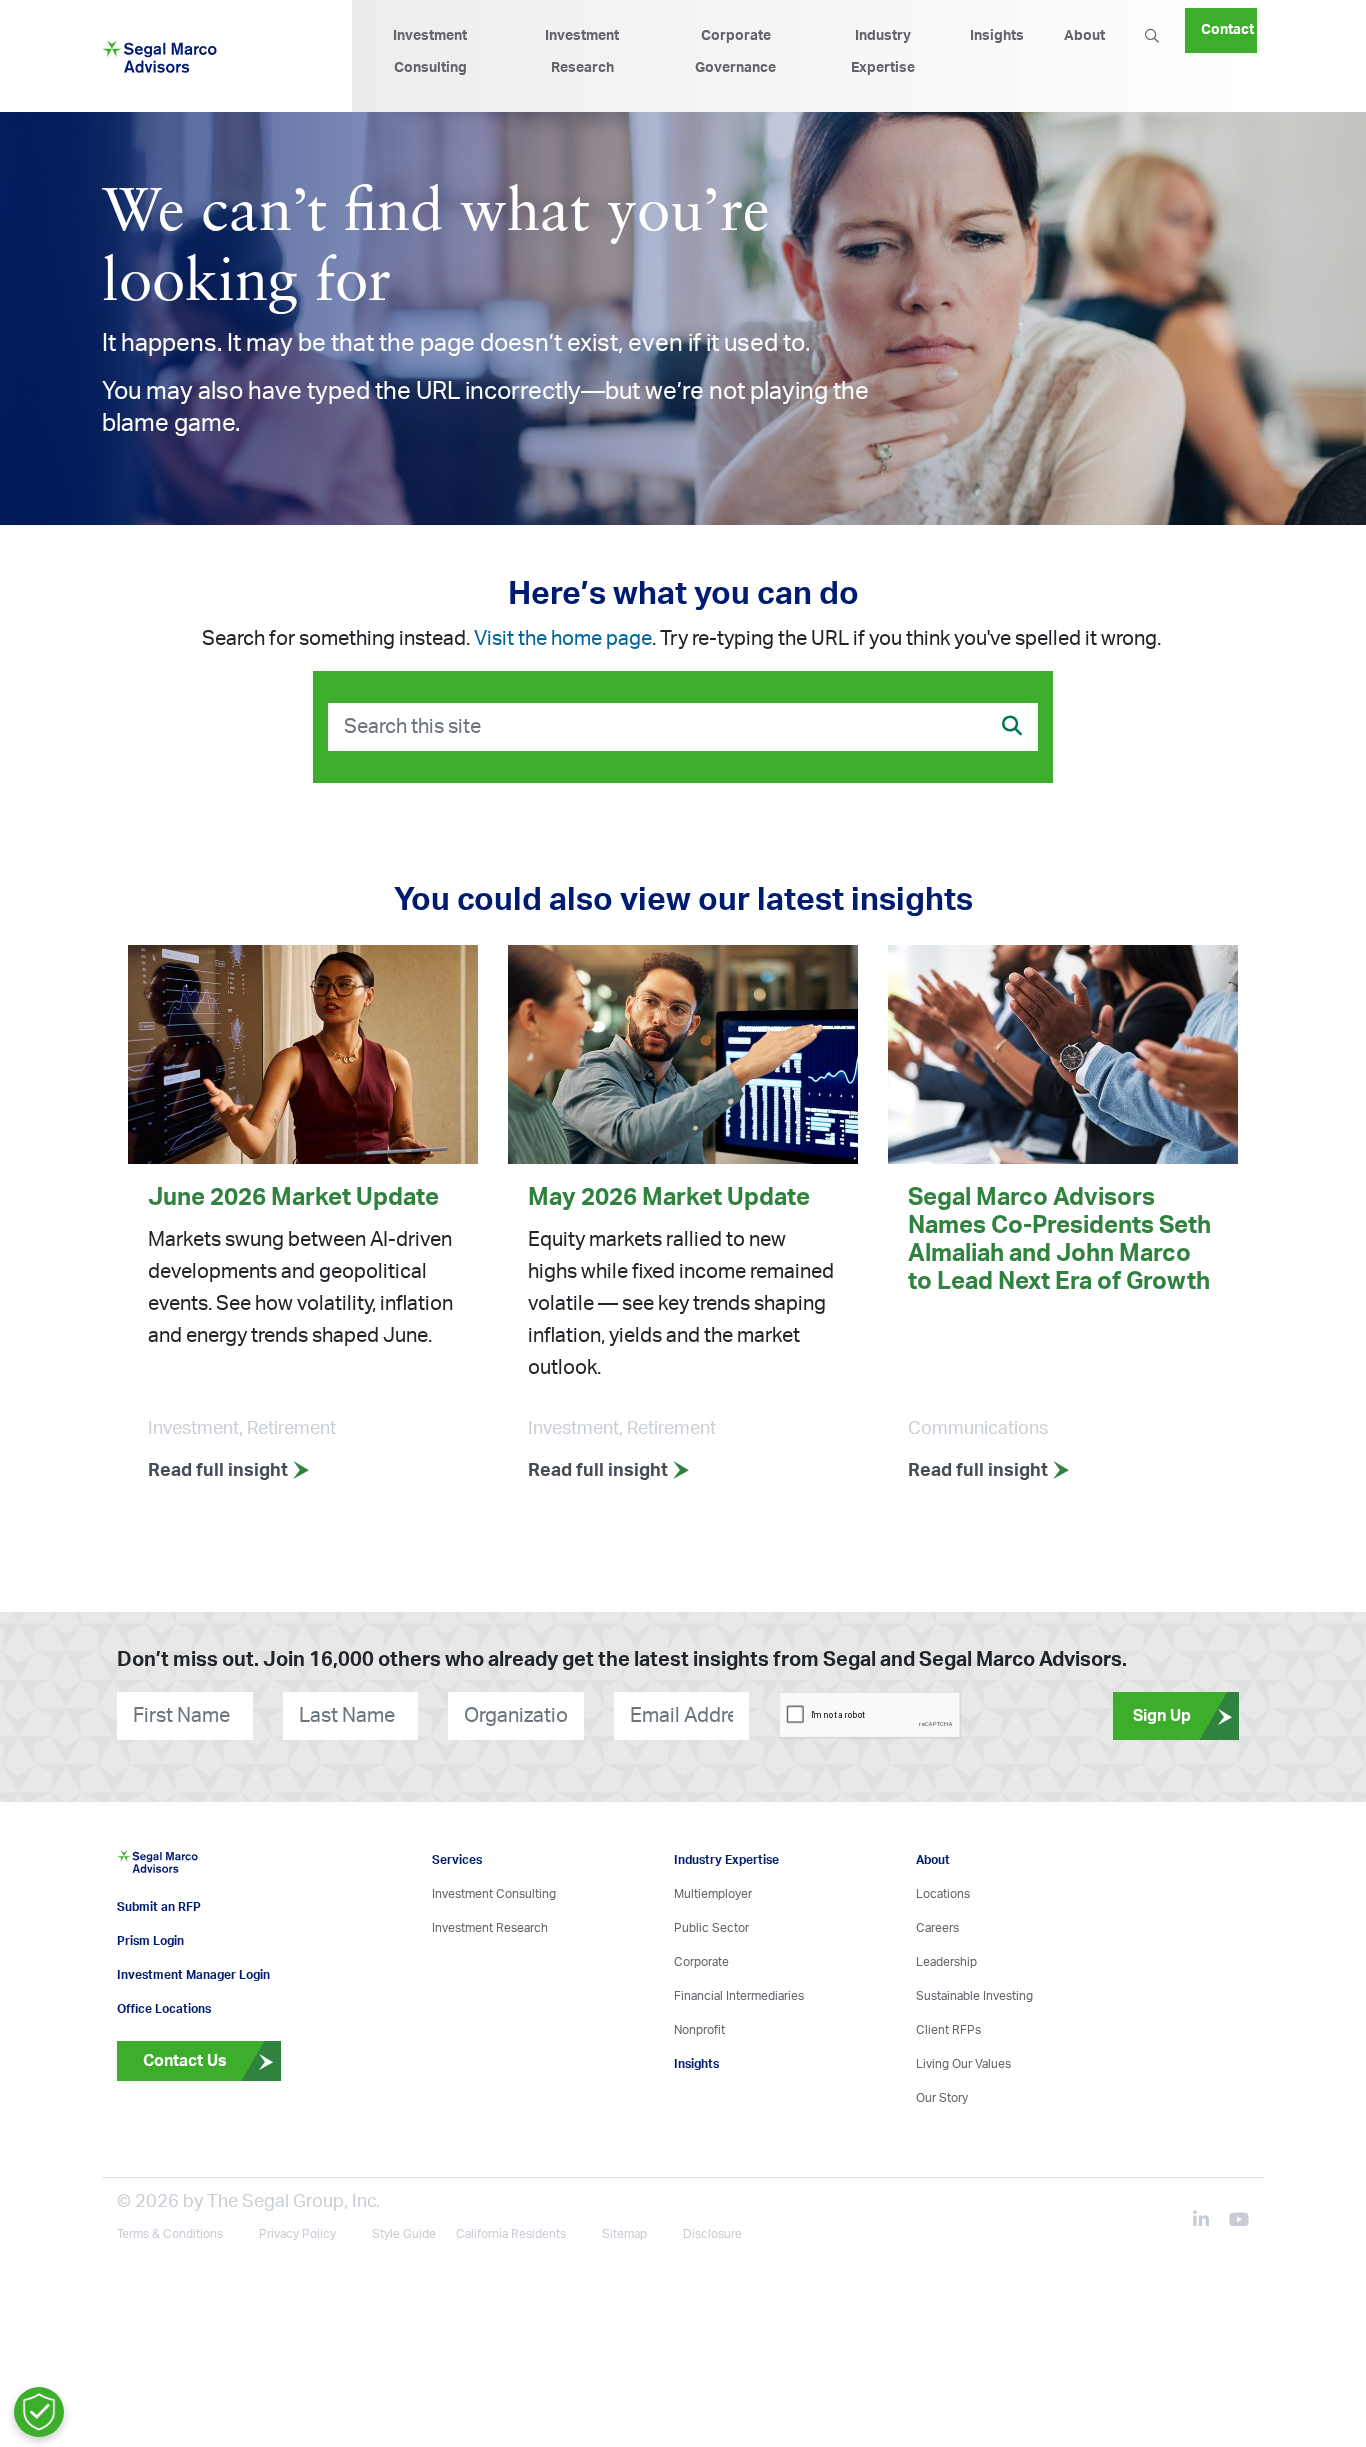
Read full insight (220, 1471)
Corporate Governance (735, 52)
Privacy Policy (297, 2264)
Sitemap (624, 2264)
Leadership (946, 1962)
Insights (997, 36)
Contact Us (185, 2091)
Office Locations (164, 2039)
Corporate (701, 1962)
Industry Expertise (883, 52)
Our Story (942, 2098)
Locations (943, 1894)
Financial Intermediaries (739, 1996)
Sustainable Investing (974, 1996)
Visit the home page (563, 639)
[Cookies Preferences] (39, 2412)
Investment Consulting (430, 52)
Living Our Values (963, 2064)
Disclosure (712, 2264)
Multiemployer (713, 1894)
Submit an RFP (159, 1937)
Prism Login (150, 1971)
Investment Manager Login (193, 2005)
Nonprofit (699, 2030)
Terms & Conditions (170, 2264)
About (1084, 36)
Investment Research (582, 52)
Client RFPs (948, 2030)
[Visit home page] (157, 1887)
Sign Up (1162, 1716)
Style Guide (404, 2264)
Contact (1227, 22)
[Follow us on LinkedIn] (1209, 2252)
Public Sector (711, 1928)
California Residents (511, 2264)
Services (457, 1860)
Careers (937, 1928)
